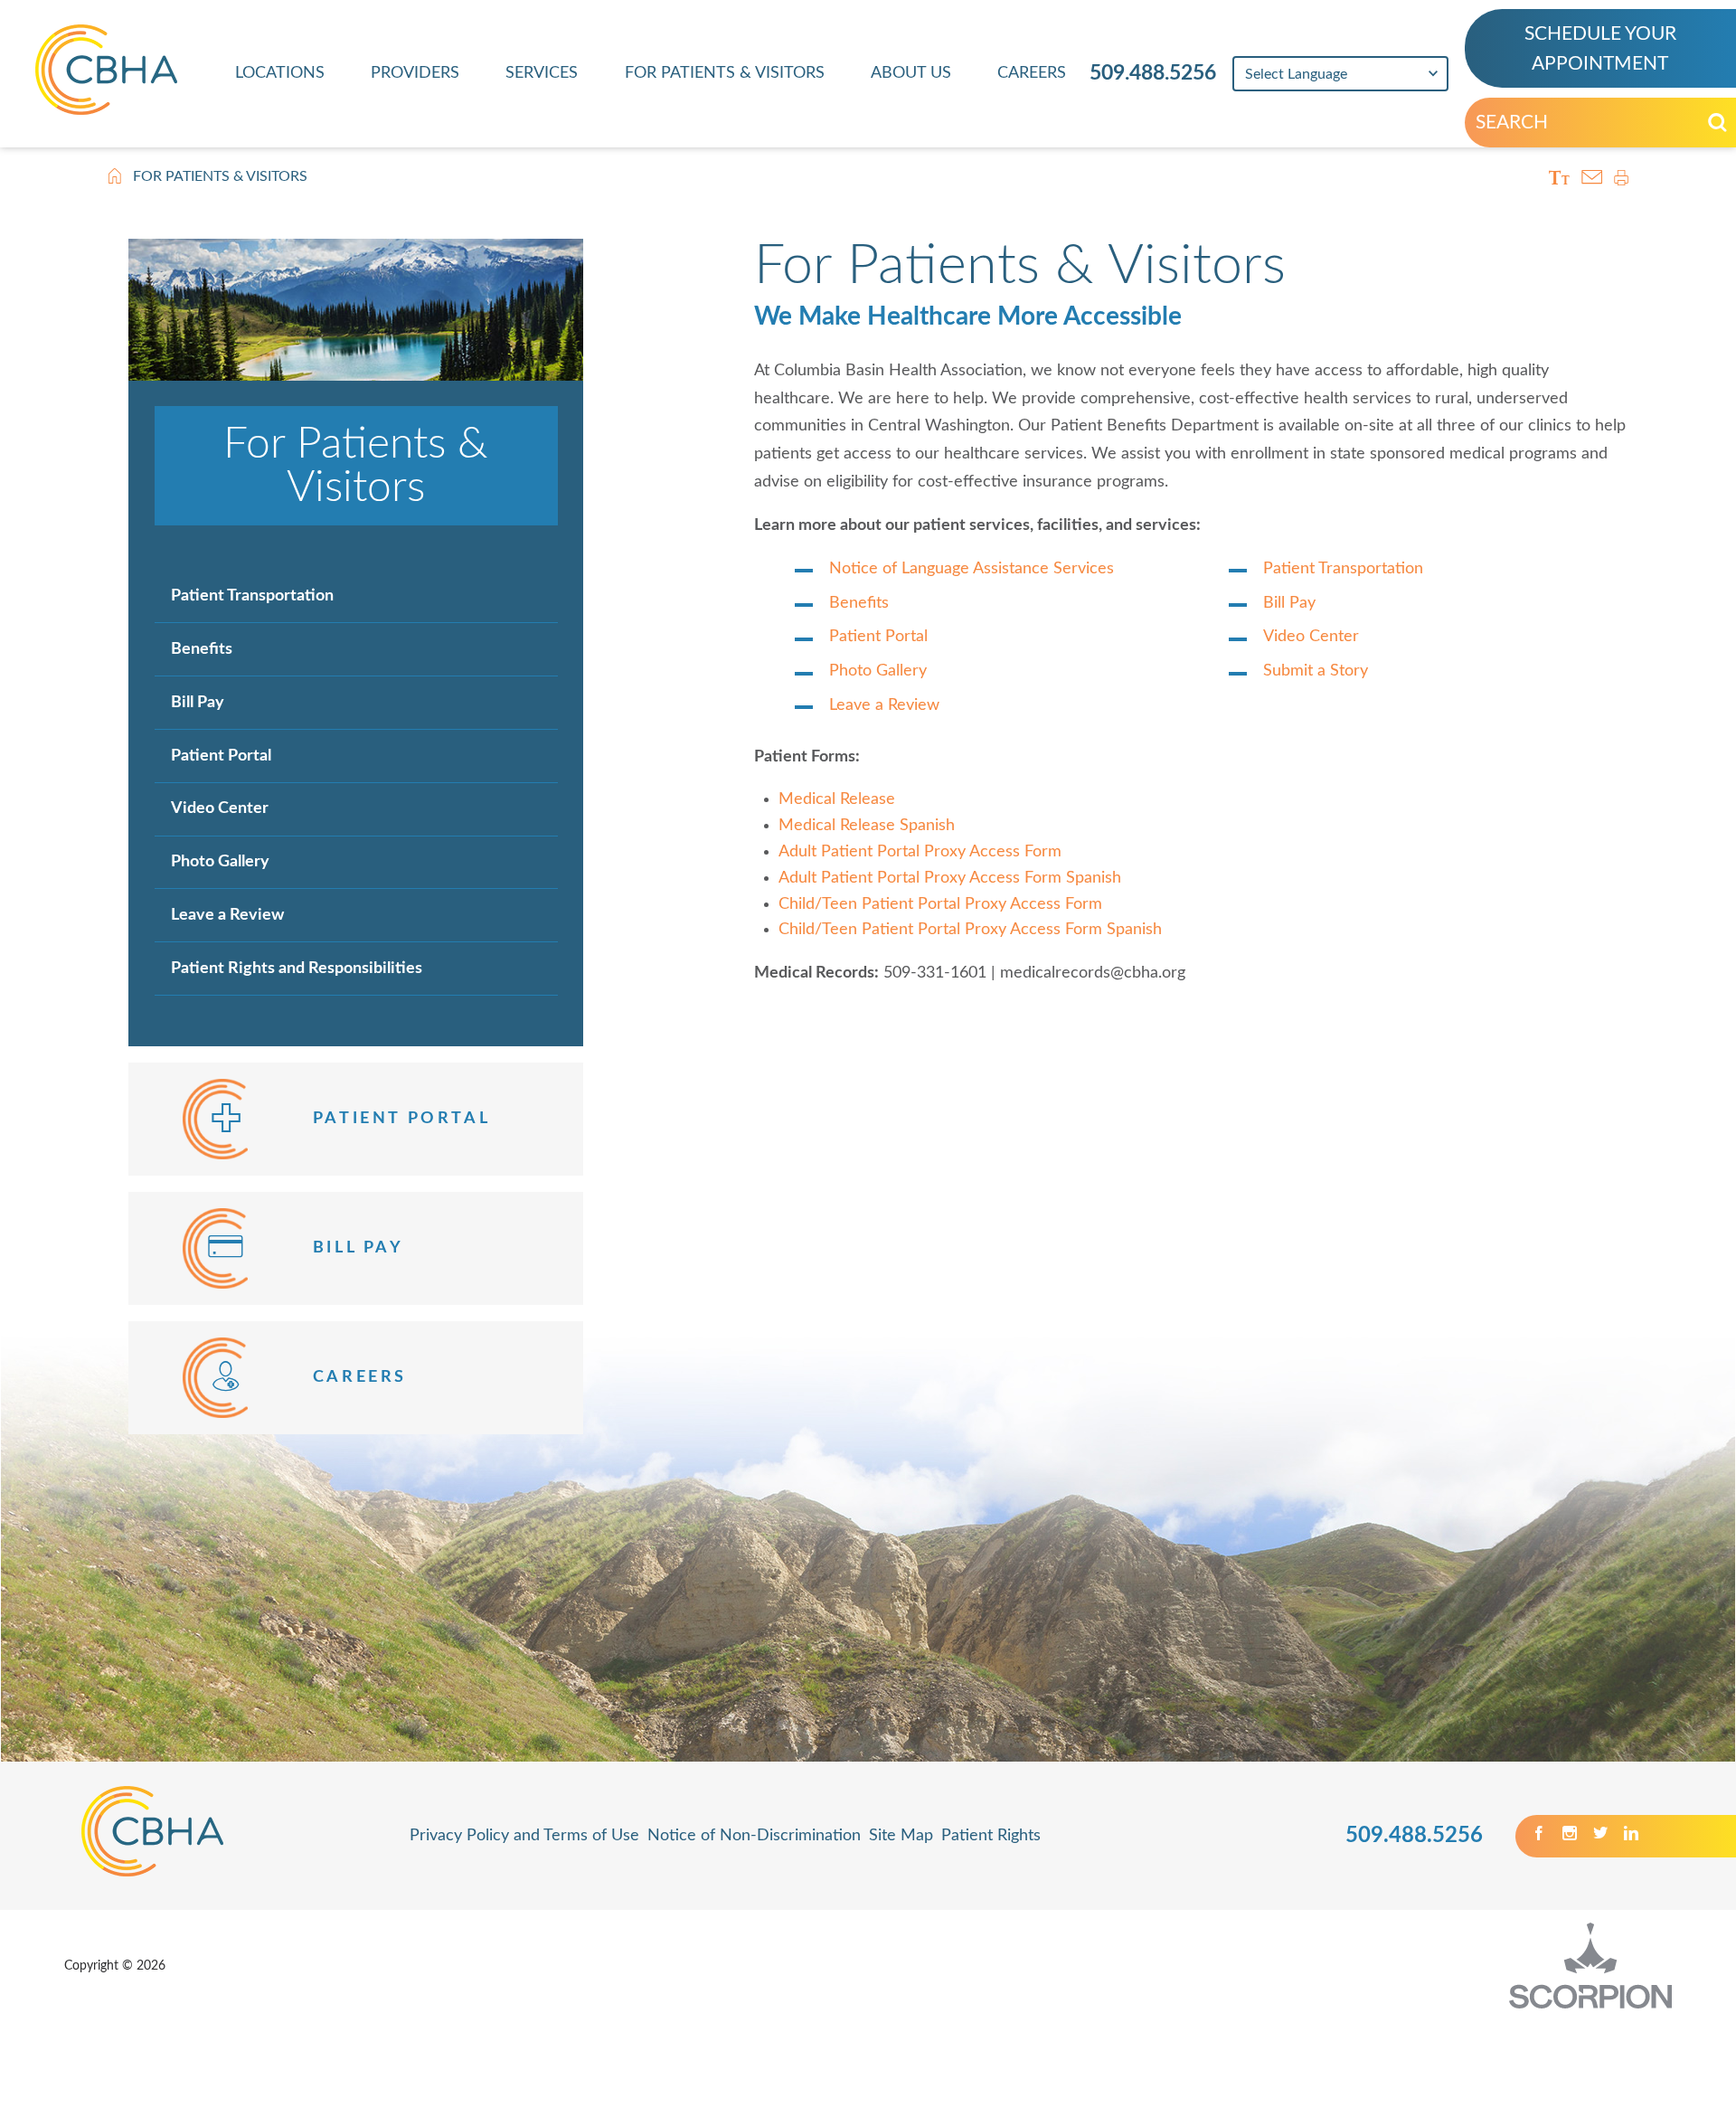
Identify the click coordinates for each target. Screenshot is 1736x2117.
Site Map (901, 1836)
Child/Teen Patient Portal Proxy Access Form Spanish (970, 930)
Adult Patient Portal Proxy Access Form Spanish (950, 878)
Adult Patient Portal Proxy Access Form (920, 852)
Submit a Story (1316, 671)
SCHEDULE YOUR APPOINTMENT (1600, 49)
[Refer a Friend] (1592, 177)
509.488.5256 (1153, 73)
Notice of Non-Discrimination (754, 1836)
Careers (1032, 73)
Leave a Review (884, 705)
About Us (911, 73)
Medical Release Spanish (867, 826)
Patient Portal (878, 637)
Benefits (859, 603)
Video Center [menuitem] (220, 808)
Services (542, 73)
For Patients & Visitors (725, 73)
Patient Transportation (1343, 569)
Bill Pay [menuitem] (198, 702)
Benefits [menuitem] (202, 649)
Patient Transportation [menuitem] (252, 595)
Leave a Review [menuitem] (227, 915)
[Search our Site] (1717, 123)
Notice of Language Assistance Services (972, 569)
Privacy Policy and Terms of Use (524, 1836)
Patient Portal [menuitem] (221, 756)
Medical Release (837, 799)
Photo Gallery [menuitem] (220, 861)
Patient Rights (991, 1836)
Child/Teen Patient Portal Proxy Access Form (940, 904)
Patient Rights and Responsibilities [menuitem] (297, 968)
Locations (280, 73)
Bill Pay (1289, 603)
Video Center (1311, 637)
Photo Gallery (878, 671)
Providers (415, 73)
